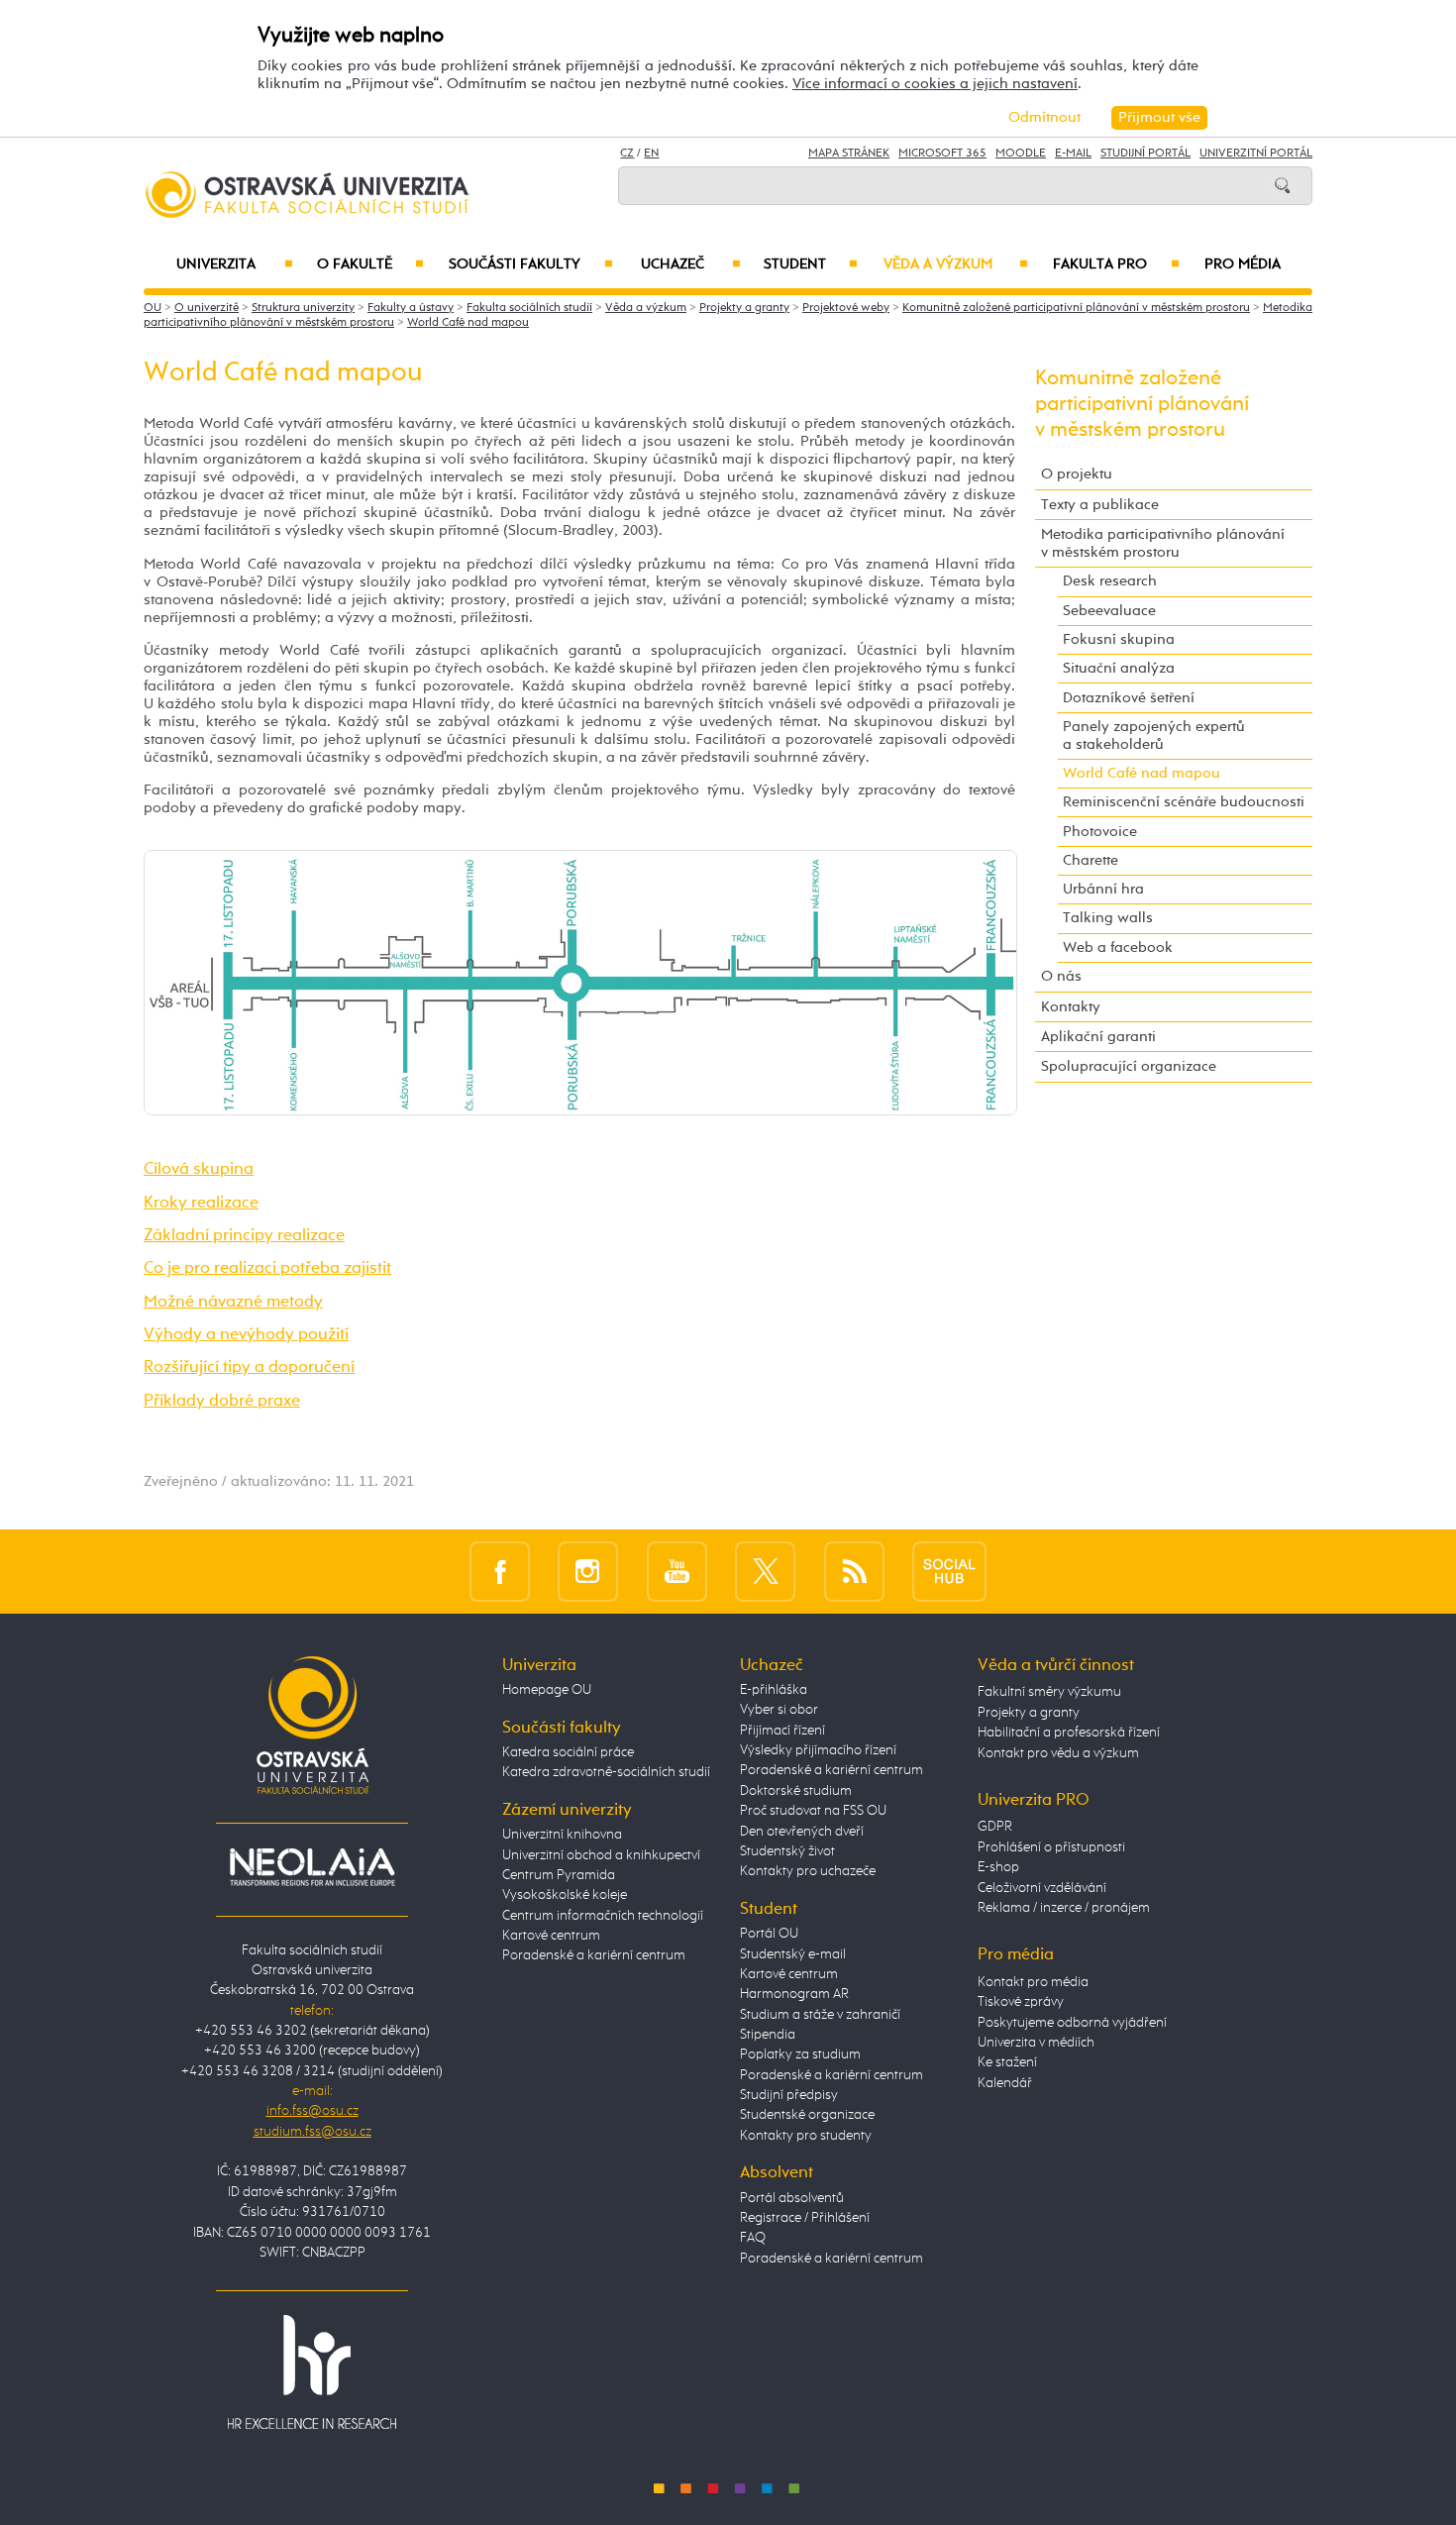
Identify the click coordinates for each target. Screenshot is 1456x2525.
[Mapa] (580, 982)
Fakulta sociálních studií (529, 308)
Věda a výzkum (956, 264)
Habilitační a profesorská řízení (1069, 1733)
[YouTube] (677, 1572)
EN (651, 154)
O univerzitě (207, 308)
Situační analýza (1119, 668)
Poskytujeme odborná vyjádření (1072, 2023)
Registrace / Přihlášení (805, 2218)
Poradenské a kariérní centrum (594, 1955)
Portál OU (769, 1934)
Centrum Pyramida (559, 1875)
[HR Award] (312, 2370)
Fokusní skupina (1119, 639)
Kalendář (1005, 2083)
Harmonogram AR (794, 1994)
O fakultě (371, 264)
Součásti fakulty (530, 264)
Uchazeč (691, 264)
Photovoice (1100, 832)
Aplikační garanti (1098, 1037)
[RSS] (854, 1572)
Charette (1091, 860)
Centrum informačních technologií (603, 1916)
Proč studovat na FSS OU (813, 1811)
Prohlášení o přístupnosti (1051, 1847)
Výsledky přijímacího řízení (818, 1750)
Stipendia (768, 2035)
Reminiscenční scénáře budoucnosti (1184, 802)
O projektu (1077, 474)
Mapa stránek (849, 154)
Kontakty (1071, 1007)
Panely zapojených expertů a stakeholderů (1154, 736)
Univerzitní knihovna (562, 1835)
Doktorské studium (796, 1791)
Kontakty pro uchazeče (808, 1871)
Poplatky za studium (800, 2054)
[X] (765, 1572)
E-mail (1073, 154)
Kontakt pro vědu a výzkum (1058, 1753)
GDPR (995, 1827)
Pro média (1243, 264)
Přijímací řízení (782, 1731)
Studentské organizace (807, 2115)
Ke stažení (1007, 2062)
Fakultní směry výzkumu (1049, 1692)
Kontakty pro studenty (806, 2136)
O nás (1061, 976)
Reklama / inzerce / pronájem (1064, 1908)
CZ (627, 154)
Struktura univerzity (303, 308)
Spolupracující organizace (1129, 1066)
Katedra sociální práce (568, 1752)
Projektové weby (846, 308)
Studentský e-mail (793, 1954)
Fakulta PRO (1116, 264)
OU (153, 308)
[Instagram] (588, 1572)
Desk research (1110, 581)
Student (811, 264)
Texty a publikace (1100, 505)
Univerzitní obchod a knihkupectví (601, 1855)
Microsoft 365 (942, 154)
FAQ (753, 2238)
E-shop (998, 1867)
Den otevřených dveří (802, 1832)
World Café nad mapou (468, 323)
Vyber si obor (779, 1710)
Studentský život (787, 1851)
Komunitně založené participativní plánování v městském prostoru (1076, 308)
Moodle (1021, 154)
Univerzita (234, 264)
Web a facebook (1118, 947)
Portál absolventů (792, 2198)
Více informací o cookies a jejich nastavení (935, 84)
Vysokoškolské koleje (565, 1895)
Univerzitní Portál (1256, 154)
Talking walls (1108, 918)
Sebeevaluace (1109, 611)
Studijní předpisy (789, 2095)
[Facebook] (500, 1572)
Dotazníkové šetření (1129, 698)
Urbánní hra (1103, 889)
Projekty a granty (744, 308)
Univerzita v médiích (1036, 2043)
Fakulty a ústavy (411, 308)
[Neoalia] (312, 1866)
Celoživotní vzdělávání (1042, 1888)
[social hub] (949, 1572)
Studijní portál (1145, 154)
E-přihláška (774, 1690)
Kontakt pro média (1033, 1982)
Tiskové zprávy (1021, 2002)
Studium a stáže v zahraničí (820, 2015)
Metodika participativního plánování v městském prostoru (1163, 543)
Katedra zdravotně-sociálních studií (606, 1772)
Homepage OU (547, 1690)
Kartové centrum (551, 1936)
